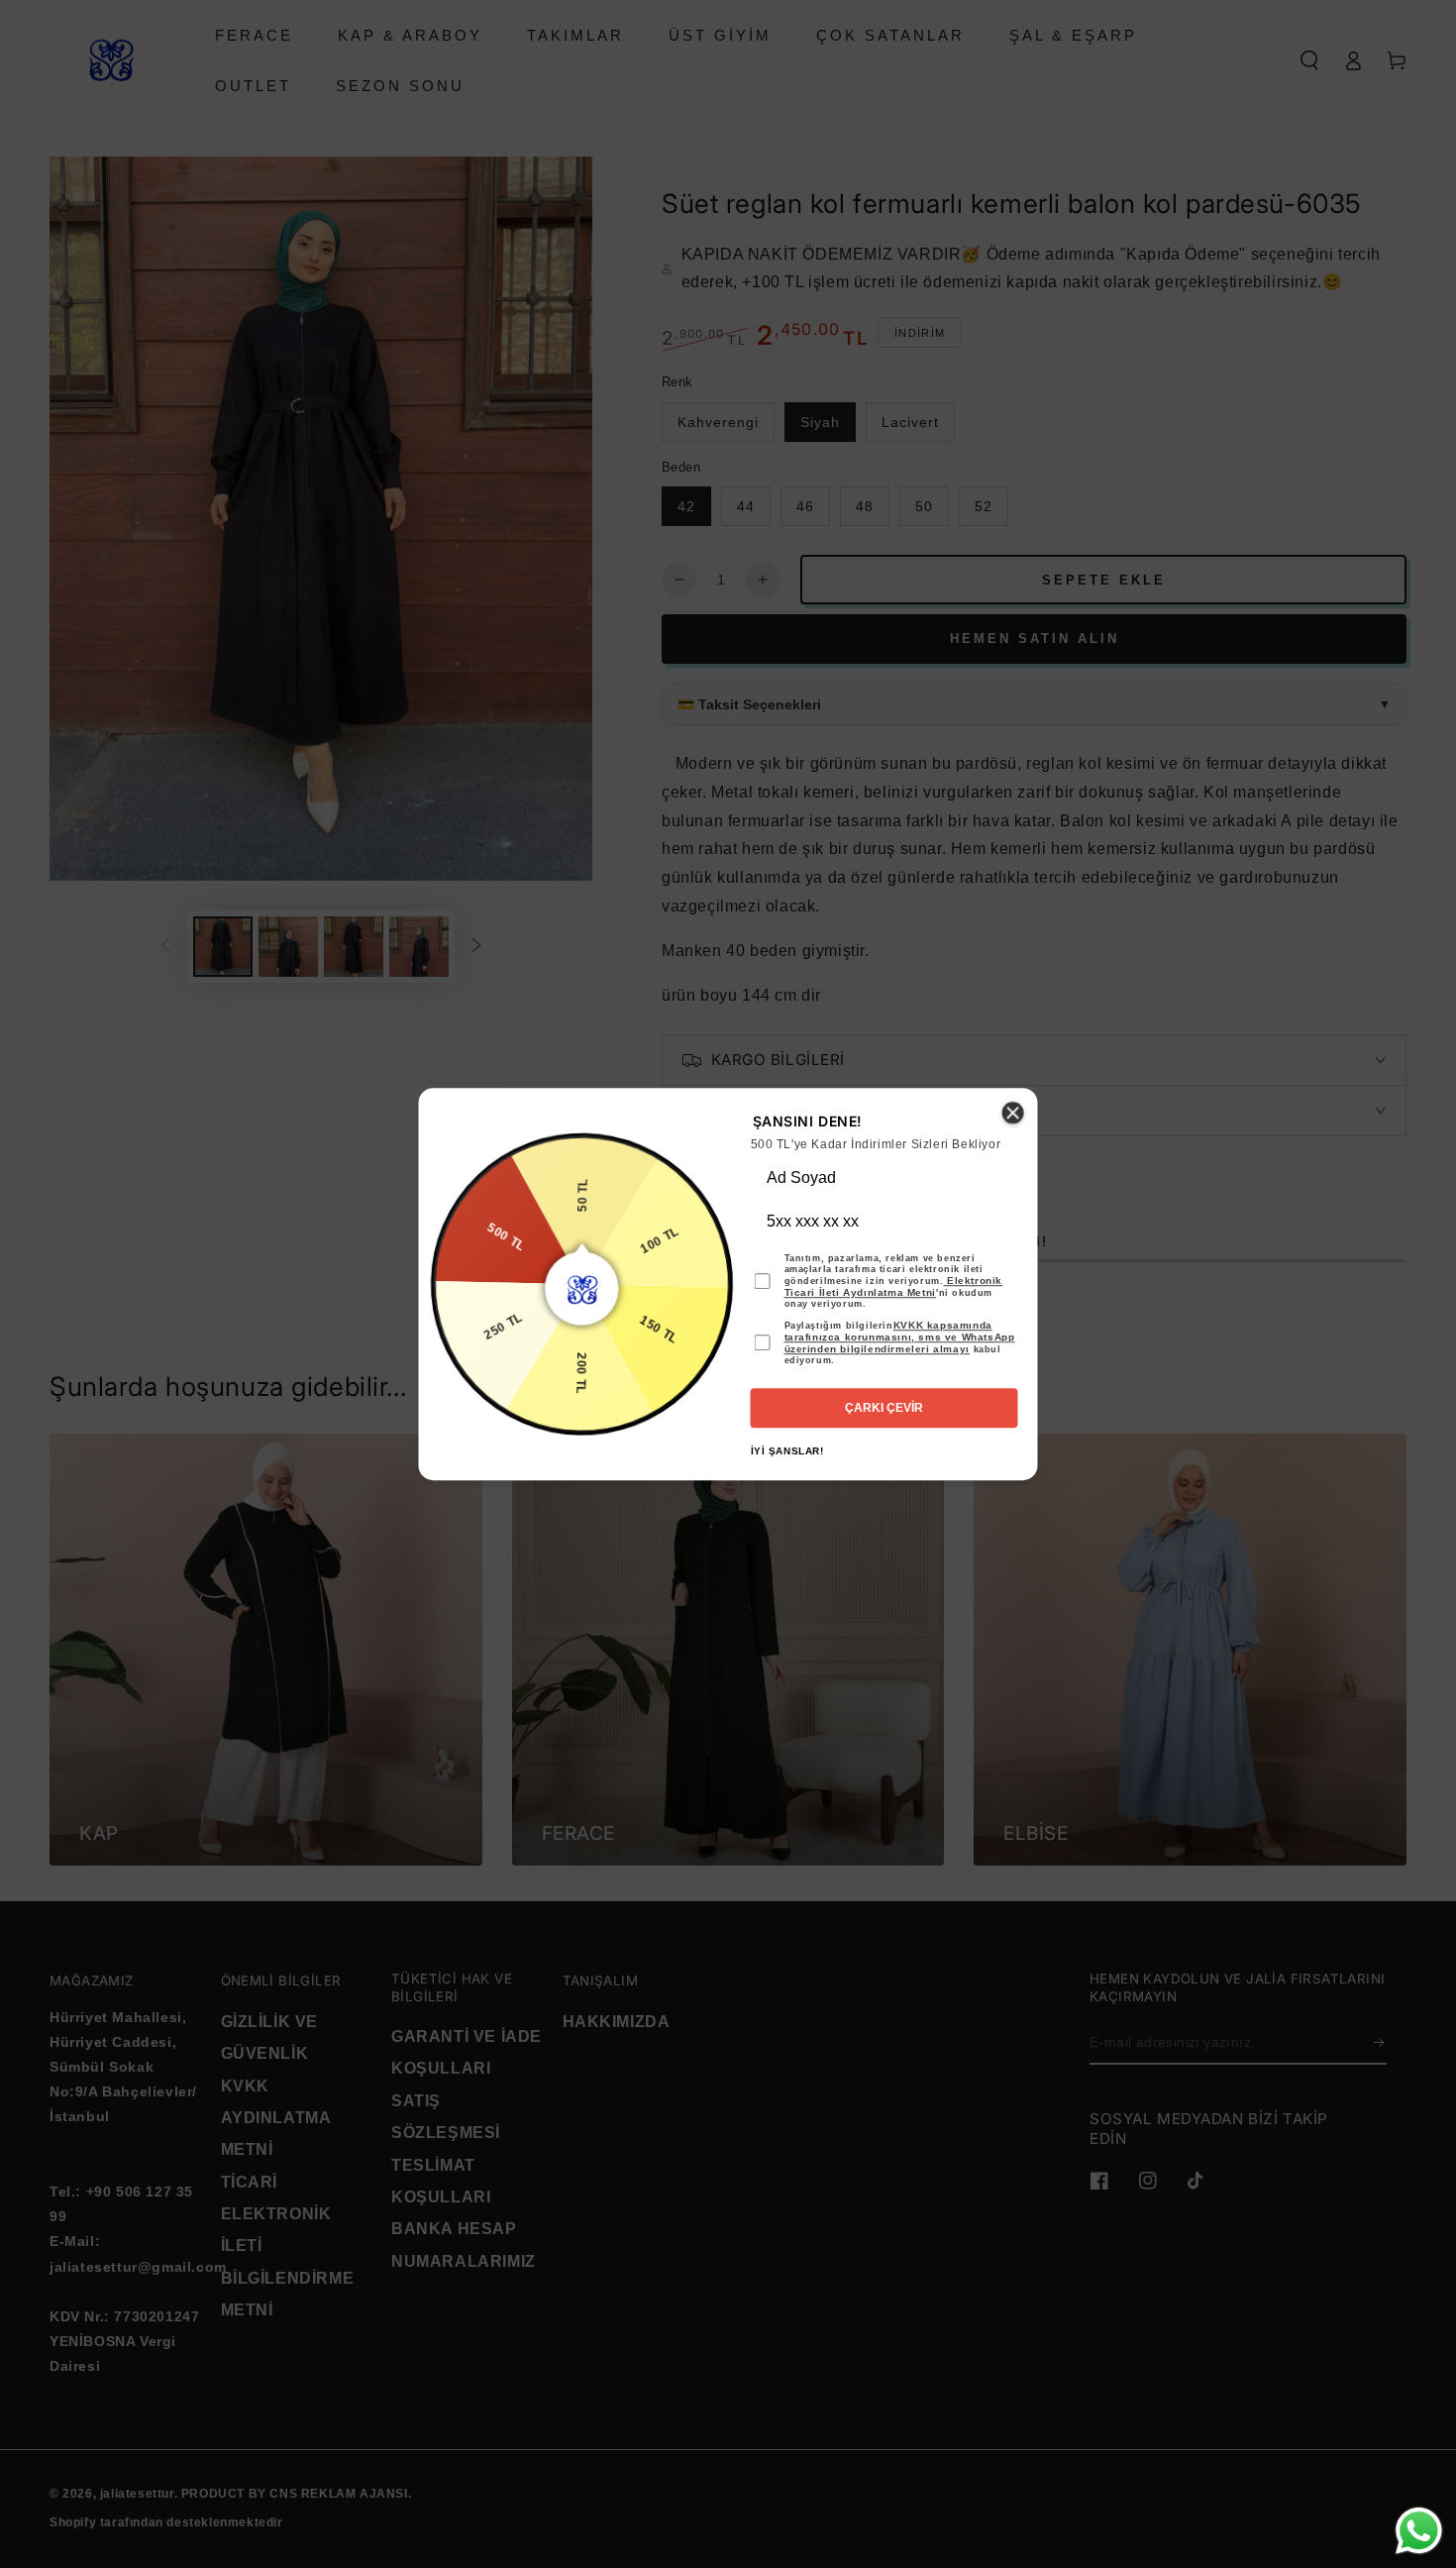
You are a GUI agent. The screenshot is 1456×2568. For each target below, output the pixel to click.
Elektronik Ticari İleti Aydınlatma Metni (894, 1286)
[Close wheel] (1013, 1113)
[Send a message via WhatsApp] (1419, 2531)
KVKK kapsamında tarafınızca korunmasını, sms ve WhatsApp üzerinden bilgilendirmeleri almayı (900, 1337)
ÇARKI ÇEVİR (884, 1408)
